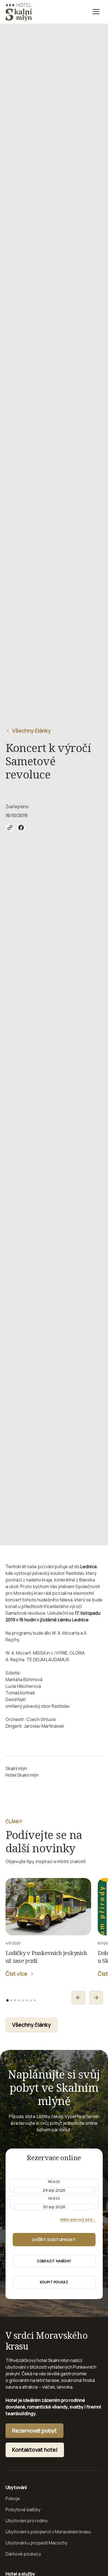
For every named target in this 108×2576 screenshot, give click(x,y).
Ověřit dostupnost (54, 2240)
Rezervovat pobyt (34, 2431)
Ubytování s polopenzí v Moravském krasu (48, 2532)
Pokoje (13, 2498)
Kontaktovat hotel (35, 2450)
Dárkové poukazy (23, 2554)
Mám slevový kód (78, 2219)
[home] (19, 12)
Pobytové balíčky (23, 2510)
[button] (96, 12)
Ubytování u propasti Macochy (36, 2543)
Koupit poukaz (54, 2282)
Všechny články (31, 2025)
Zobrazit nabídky (54, 2261)
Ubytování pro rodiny (27, 2521)
